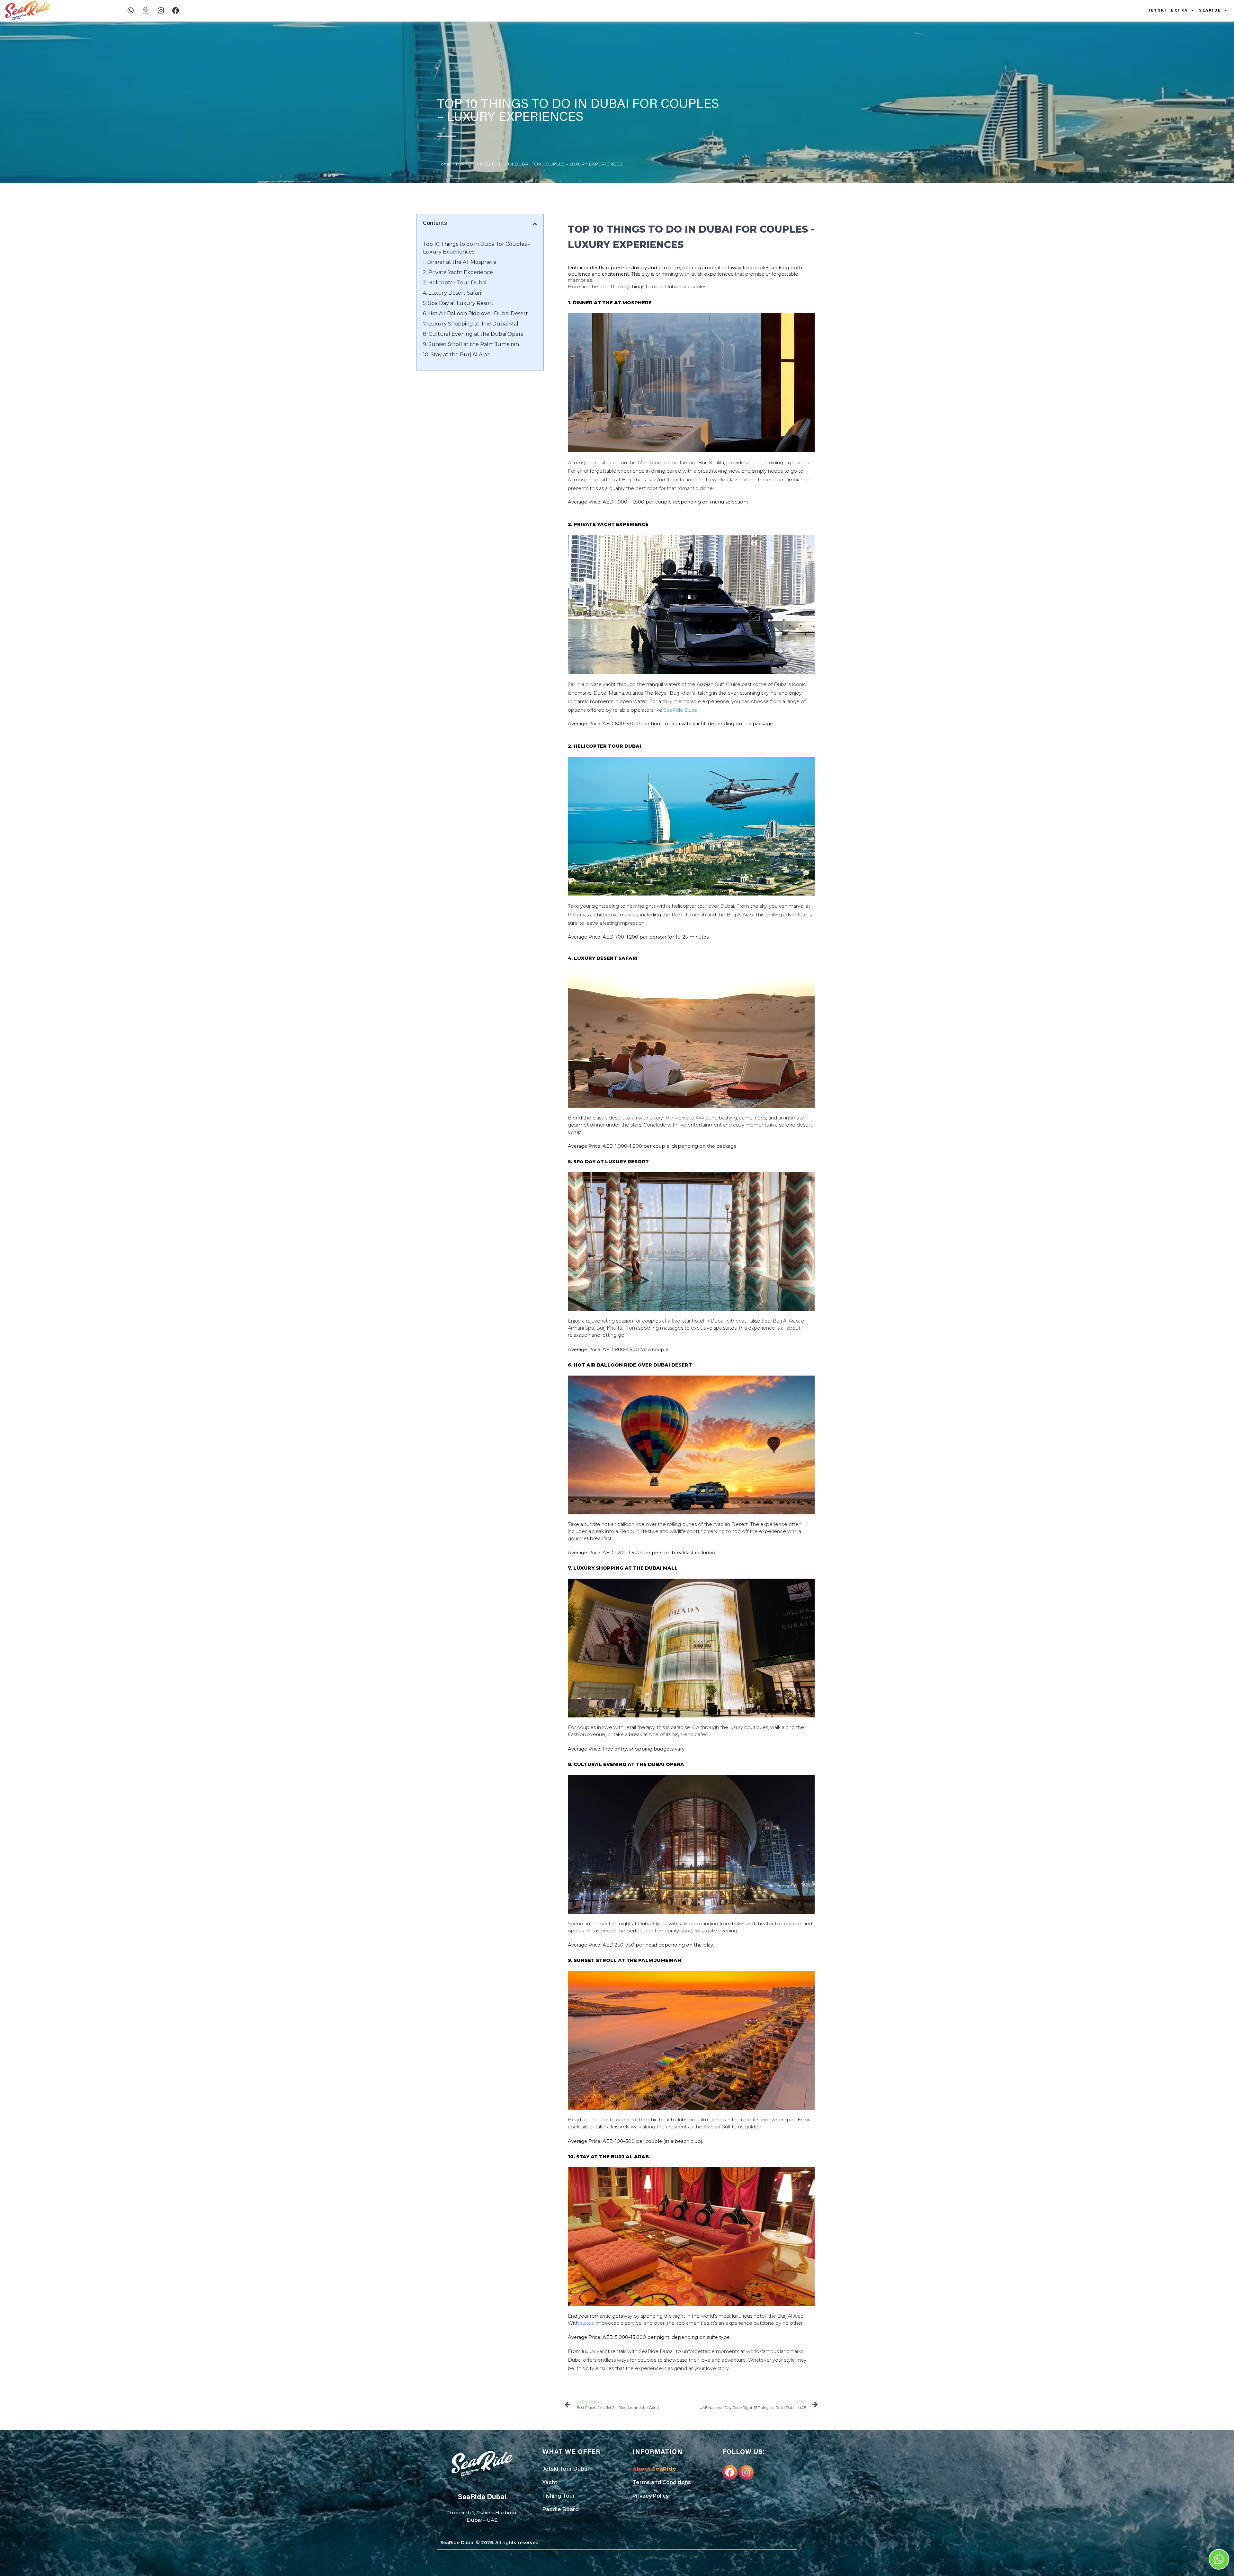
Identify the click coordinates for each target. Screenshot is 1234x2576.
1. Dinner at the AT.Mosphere (460, 262)
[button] (535, 224)
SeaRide (1210, 11)
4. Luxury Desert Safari (452, 293)
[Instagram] (161, 11)
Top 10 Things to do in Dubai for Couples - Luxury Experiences (476, 248)
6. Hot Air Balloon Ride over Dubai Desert (475, 313)
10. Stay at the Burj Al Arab (457, 355)
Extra (1180, 11)
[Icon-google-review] (146, 11)
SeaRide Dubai (681, 710)
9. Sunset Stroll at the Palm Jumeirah (471, 344)
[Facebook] (176, 11)
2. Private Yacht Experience (458, 272)
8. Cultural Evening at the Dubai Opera (473, 334)
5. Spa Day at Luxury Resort (458, 303)
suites (587, 2323)
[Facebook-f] (730, 2473)
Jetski (1158, 11)
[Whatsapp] (130, 11)
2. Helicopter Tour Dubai (455, 283)
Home (444, 164)
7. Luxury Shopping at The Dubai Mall (471, 324)
